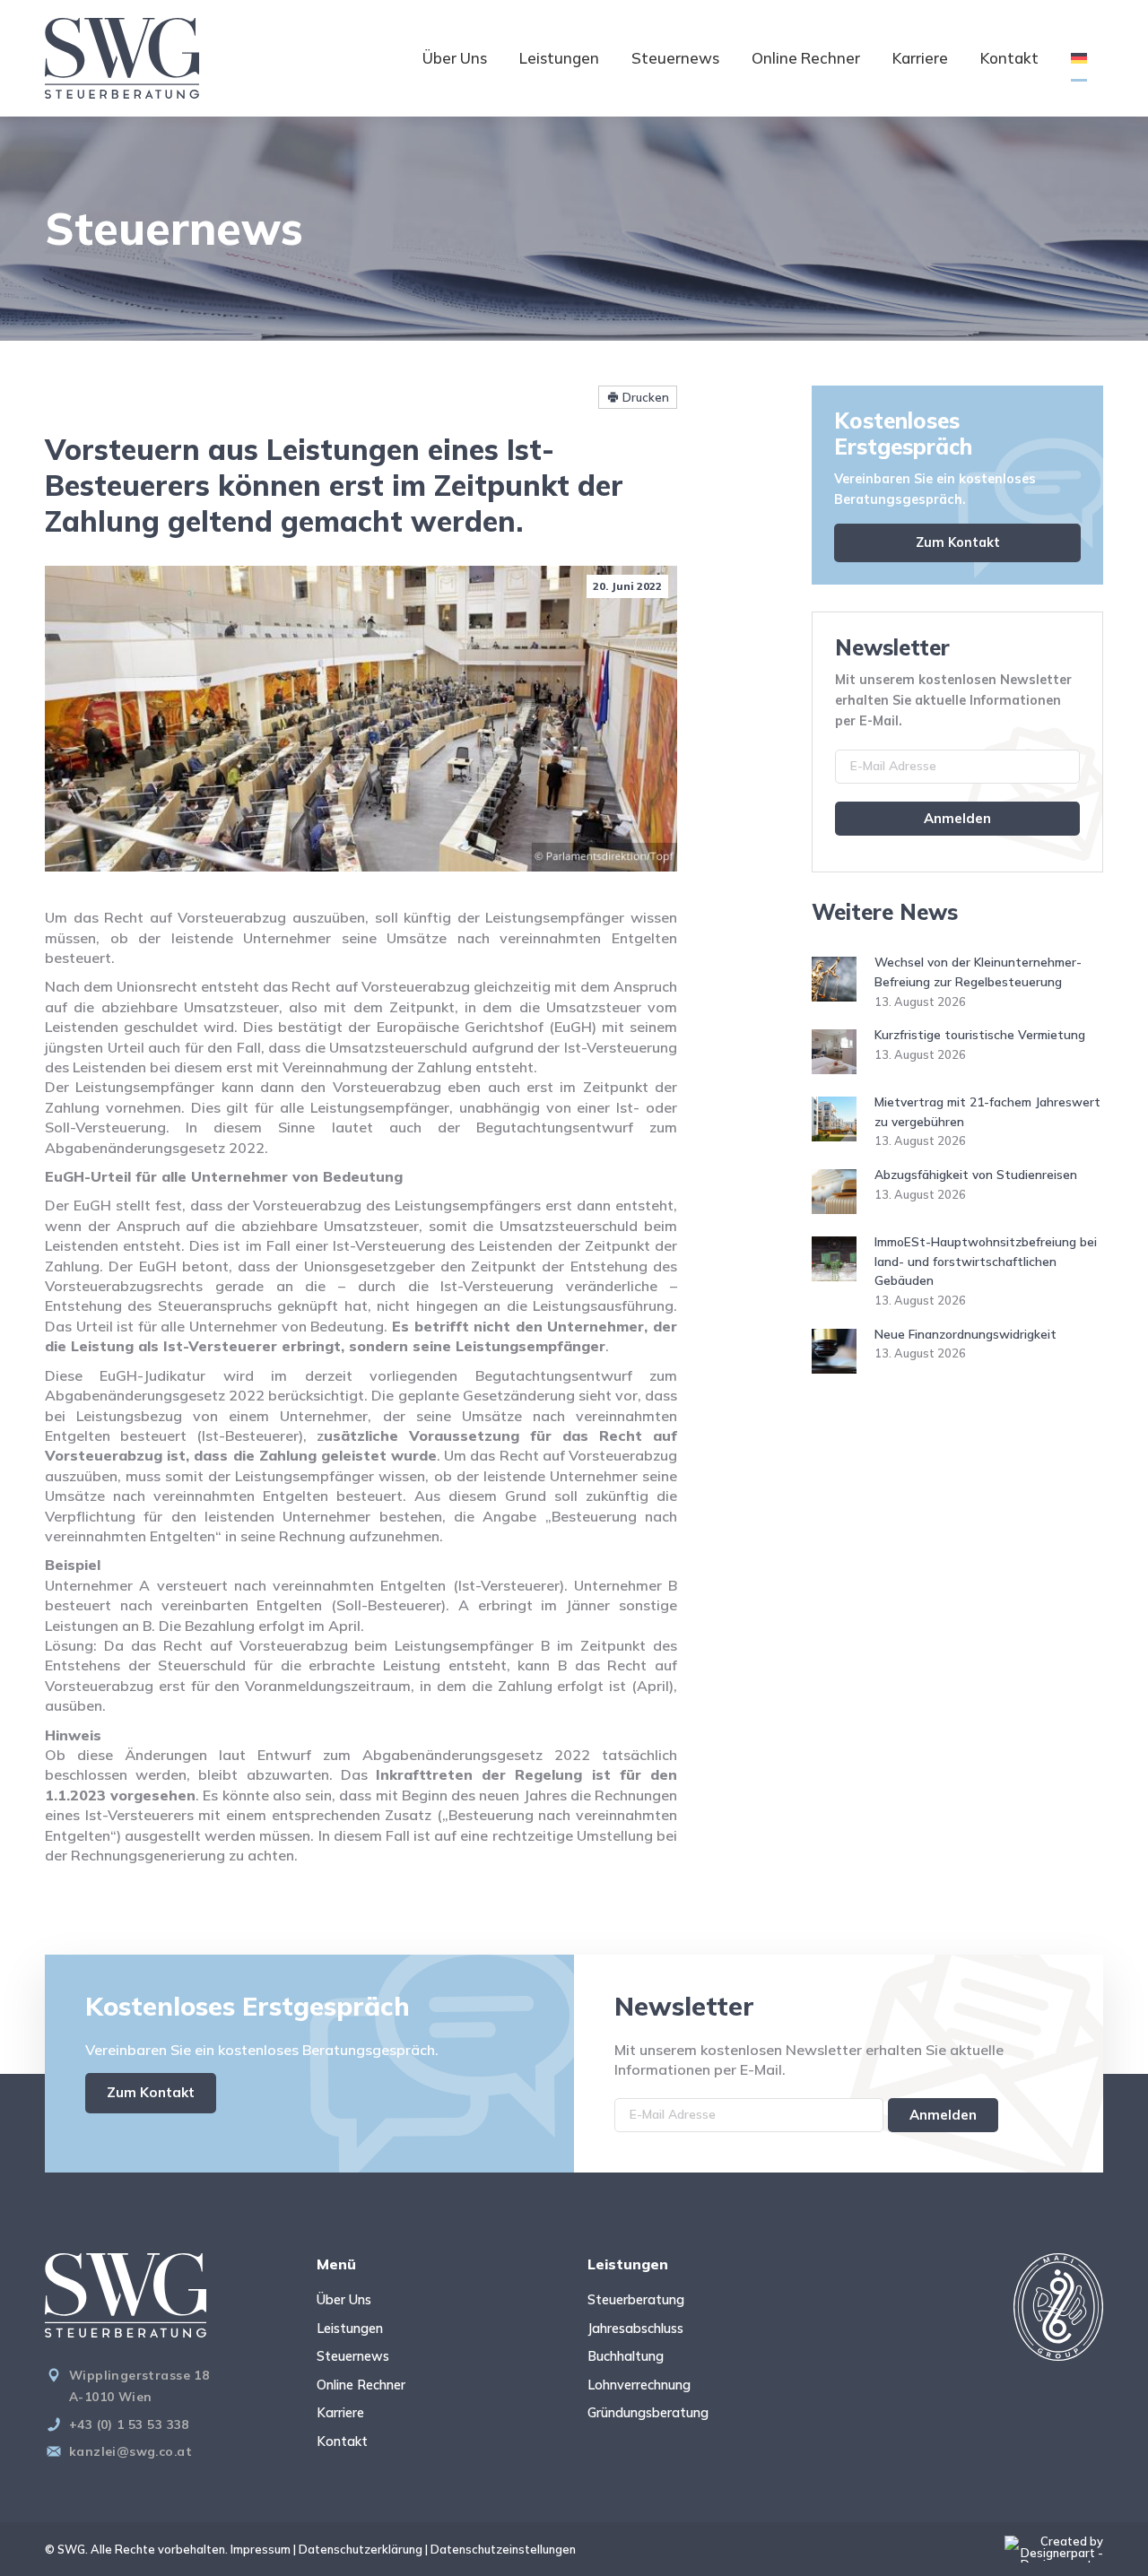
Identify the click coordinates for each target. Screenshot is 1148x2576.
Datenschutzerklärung (361, 2549)
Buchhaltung (626, 2356)
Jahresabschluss (635, 2329)
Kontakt (1009, 58)
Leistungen (559, 58)
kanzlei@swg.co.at (130, 2451)
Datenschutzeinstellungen (503, 2549)
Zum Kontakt (958, 542)
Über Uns (455, 58)
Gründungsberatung (648, 2413)
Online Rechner (806, 58)
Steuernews (675, 58)
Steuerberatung (636, 2300)
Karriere (920, 58)
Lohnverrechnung (639, 2385)
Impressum (261, 2549)
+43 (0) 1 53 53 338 (129, 2424)
